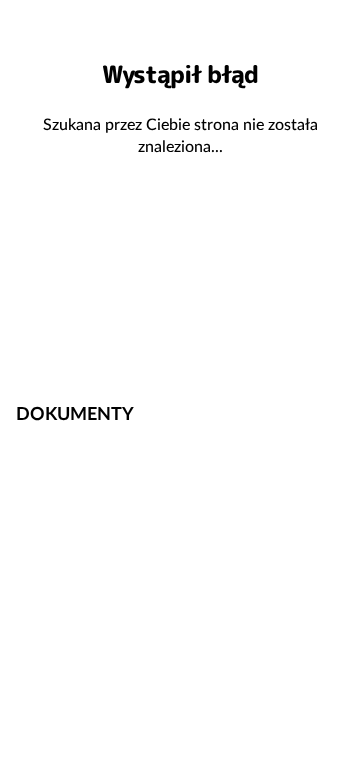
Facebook (260, 349)
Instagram (324, 349)
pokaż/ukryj (333, 412)
